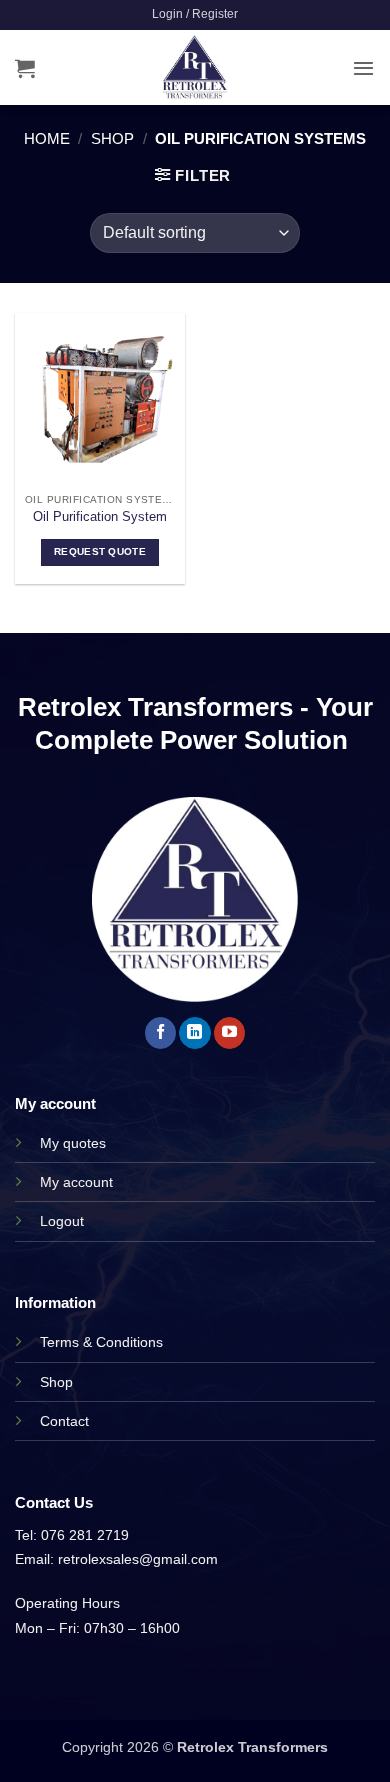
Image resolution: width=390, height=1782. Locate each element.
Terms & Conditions (101, 1342)
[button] (195, 14)
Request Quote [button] (100, 551)
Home (47, 138)
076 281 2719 (85, 1535)
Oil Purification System (100, 516)
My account (76, 1182)
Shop (112, 138)
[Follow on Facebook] (160, 1033)
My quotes (73, 1143)
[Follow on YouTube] (229, 1033)
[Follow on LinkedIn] (194, 1033)
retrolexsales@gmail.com (138, 1559)
